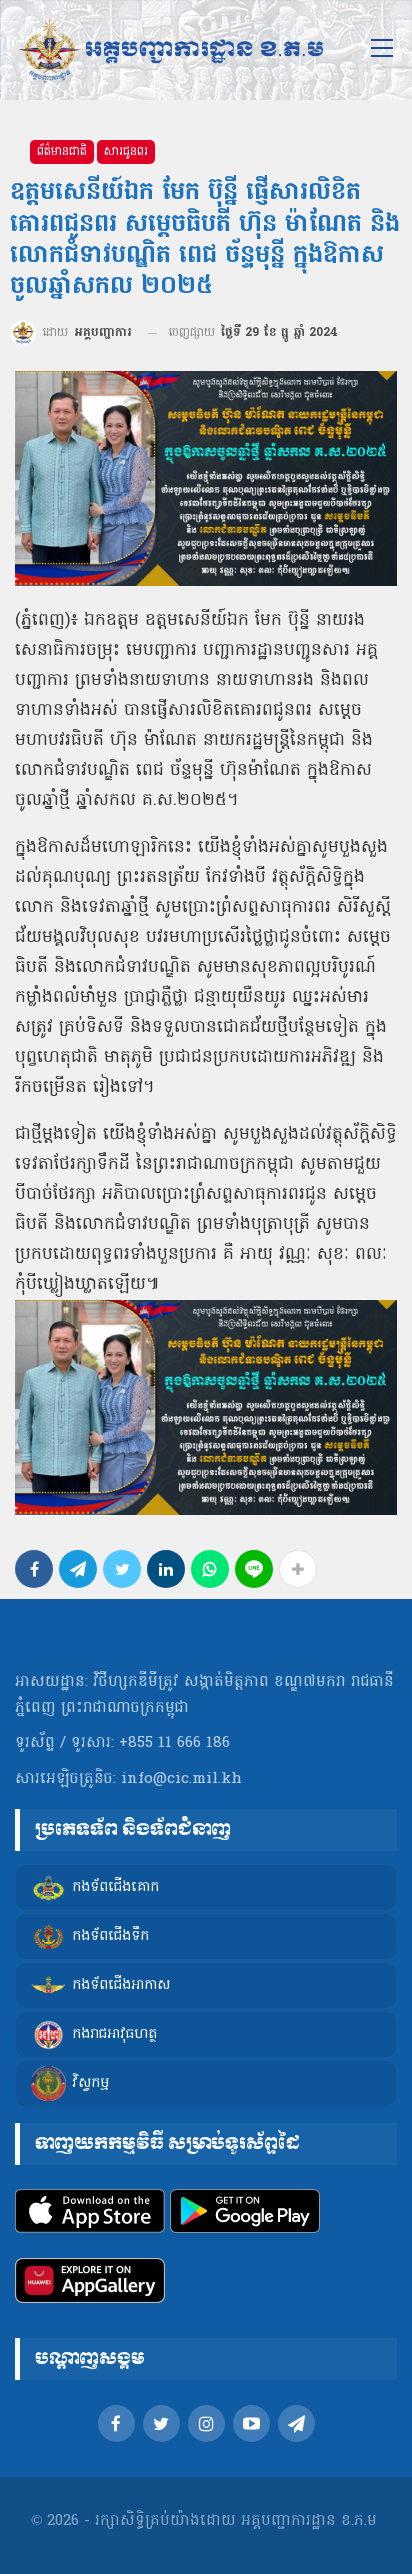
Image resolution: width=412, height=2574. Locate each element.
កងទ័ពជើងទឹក (110, 1936)
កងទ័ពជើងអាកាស (121, 1985)
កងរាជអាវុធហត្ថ (114, 2034)
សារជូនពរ (126, 152)
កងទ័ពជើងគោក (115, 1887)
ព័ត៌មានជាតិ (62, 152)
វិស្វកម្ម (90, 2083)
